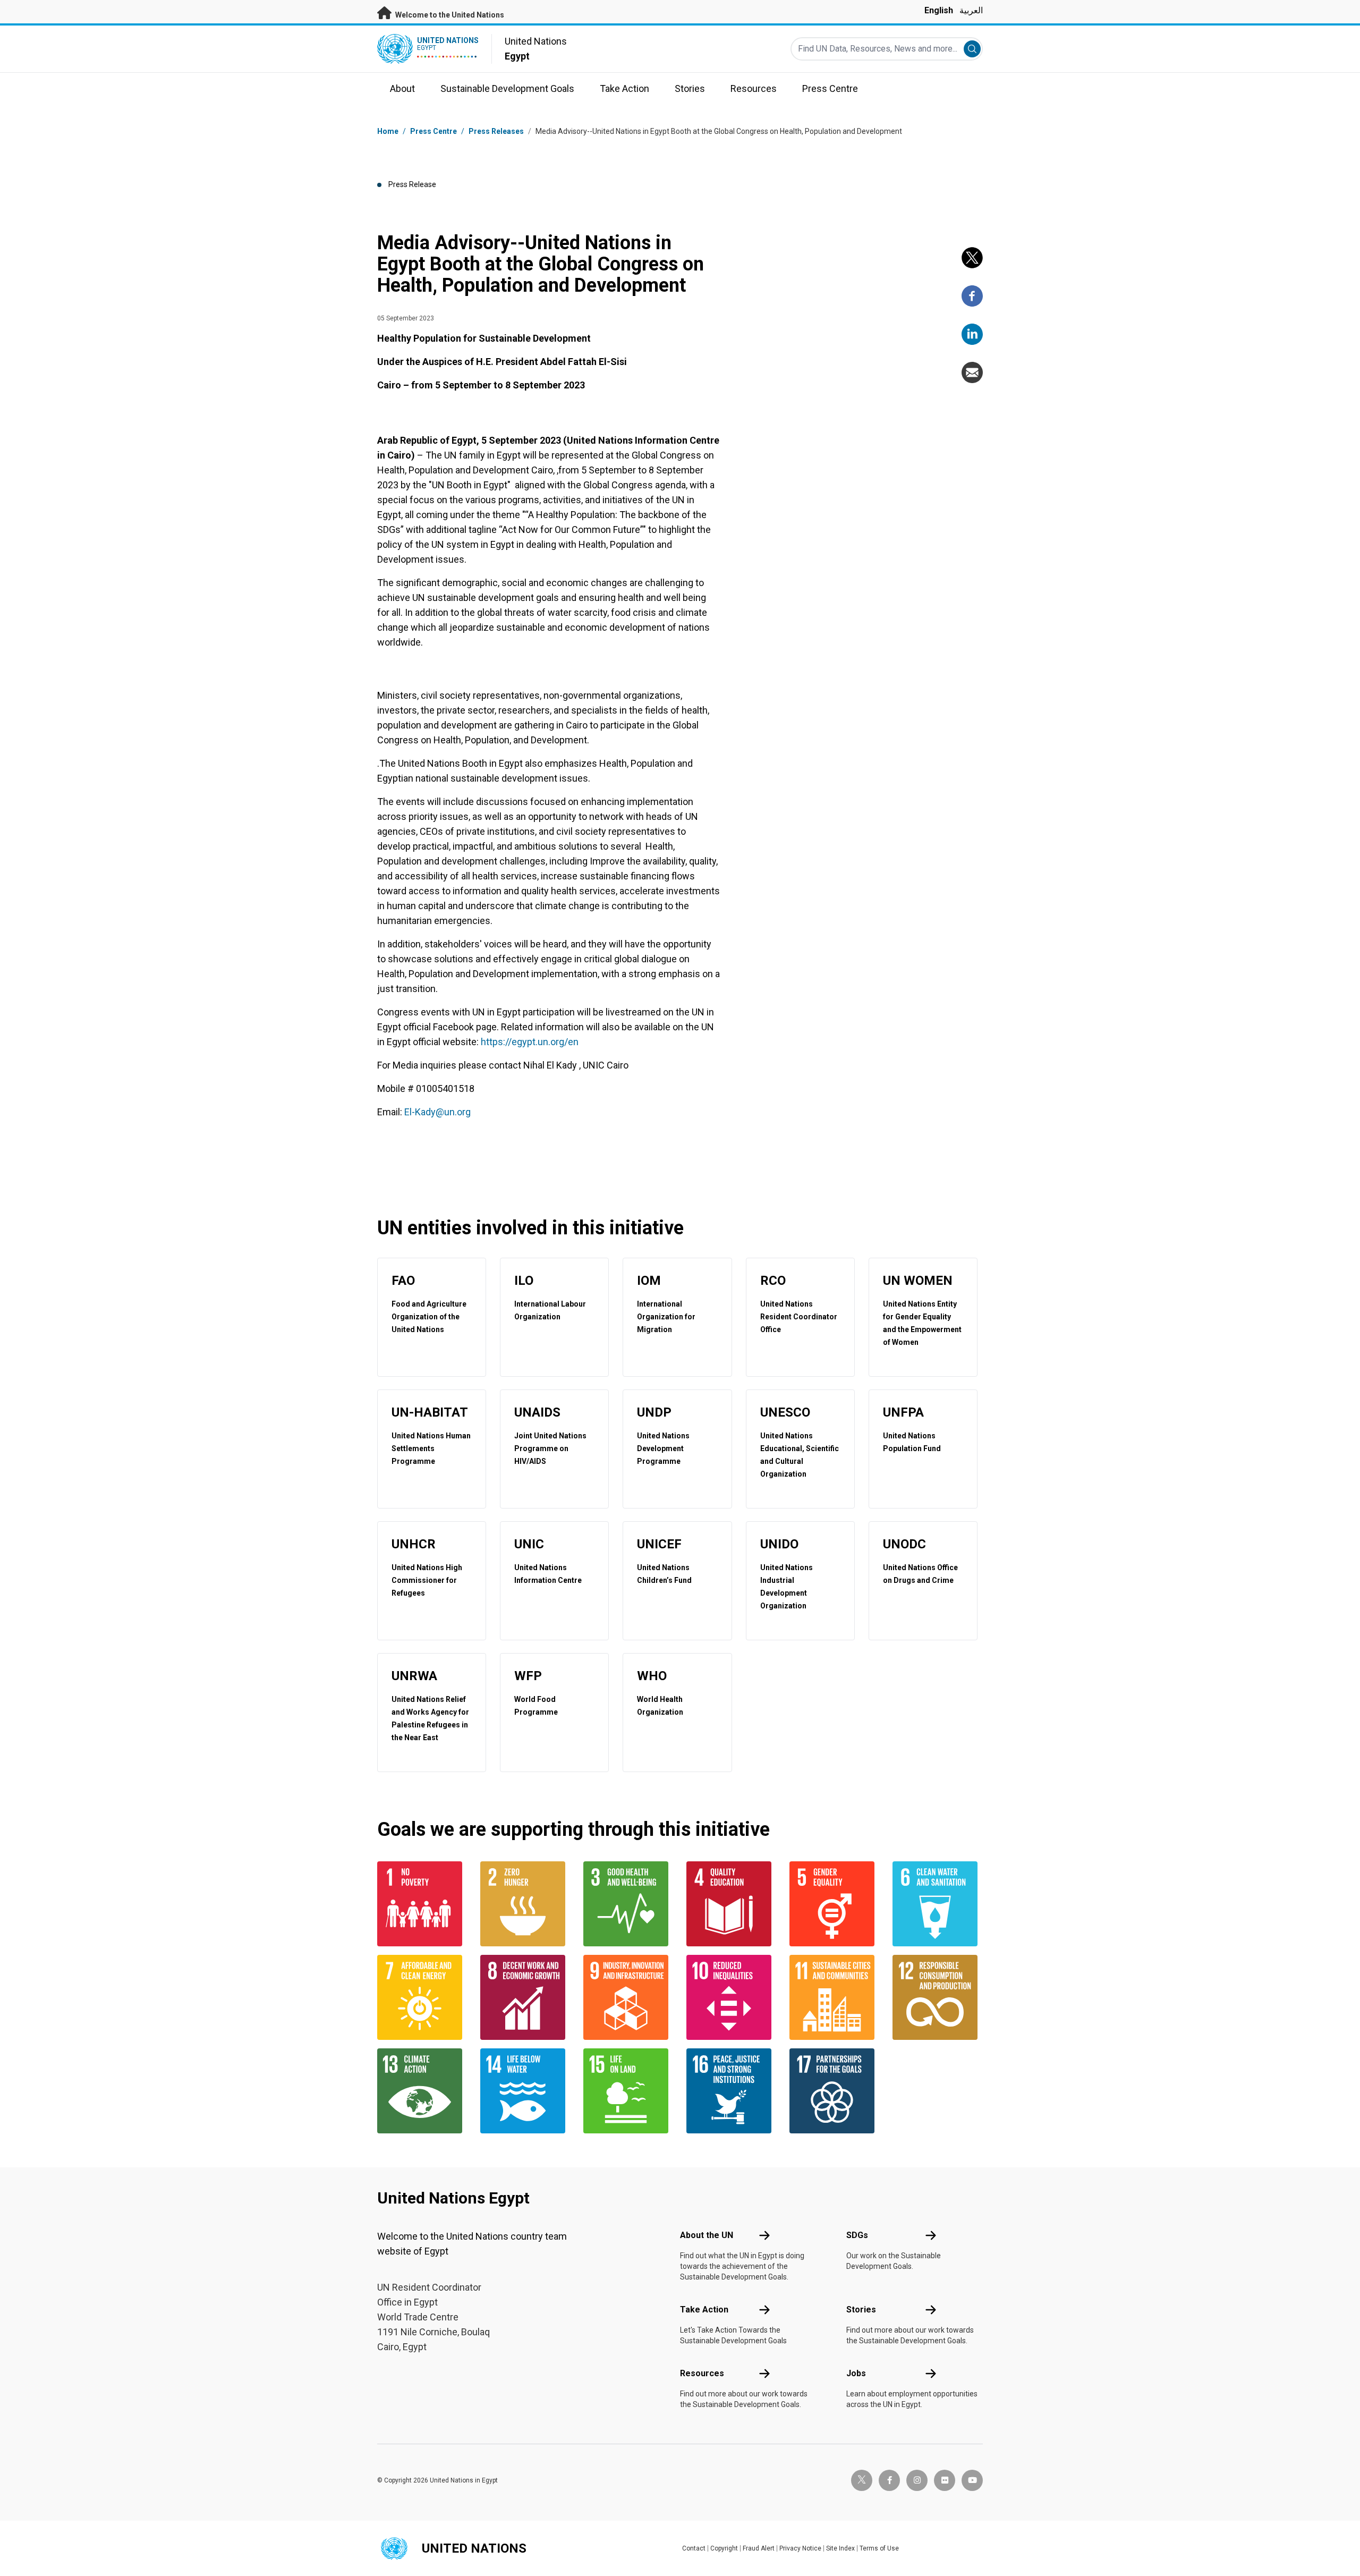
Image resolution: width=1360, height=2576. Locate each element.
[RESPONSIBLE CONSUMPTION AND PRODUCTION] (938, 1997)
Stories (861, 2310)
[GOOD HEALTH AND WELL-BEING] (628, 1904)
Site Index (840, 2548)
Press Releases (496, 131)
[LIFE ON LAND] (628, 2091)
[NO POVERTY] (422, 1904)
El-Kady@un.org (437, 1112)
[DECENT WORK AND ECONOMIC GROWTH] (525, 1997)
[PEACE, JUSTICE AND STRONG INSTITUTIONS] (732, 2091)
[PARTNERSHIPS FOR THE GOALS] (835, 2091)
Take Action (704, 2310)
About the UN (707, 2235)
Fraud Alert (759, 2548)
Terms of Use (879, 2548)
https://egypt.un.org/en (530, 1042)
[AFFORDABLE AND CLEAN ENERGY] (422, 1997)
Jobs (856, 2373)
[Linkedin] (972, 334)
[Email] (972, 372)
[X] (972, 258)
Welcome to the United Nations (449, 15)
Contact (694, 2548)
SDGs (857, 2235)
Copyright (724, 2548)
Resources (702, 2373)
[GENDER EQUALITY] (835, 1904)
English (939, 10)
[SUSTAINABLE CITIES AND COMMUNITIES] (835, 1997)
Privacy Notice (800, 2548)
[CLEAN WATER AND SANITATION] (938, 1904)
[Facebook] (972, 296)
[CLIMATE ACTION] (422, 2091)
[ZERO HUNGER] (525, 1904)
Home (388, 131)
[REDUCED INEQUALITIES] (732, 1997)
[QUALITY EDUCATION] (732, 1904)
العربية (971, 10)
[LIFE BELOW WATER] (525, 2091)
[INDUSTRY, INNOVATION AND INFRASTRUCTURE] (628, 1997)
